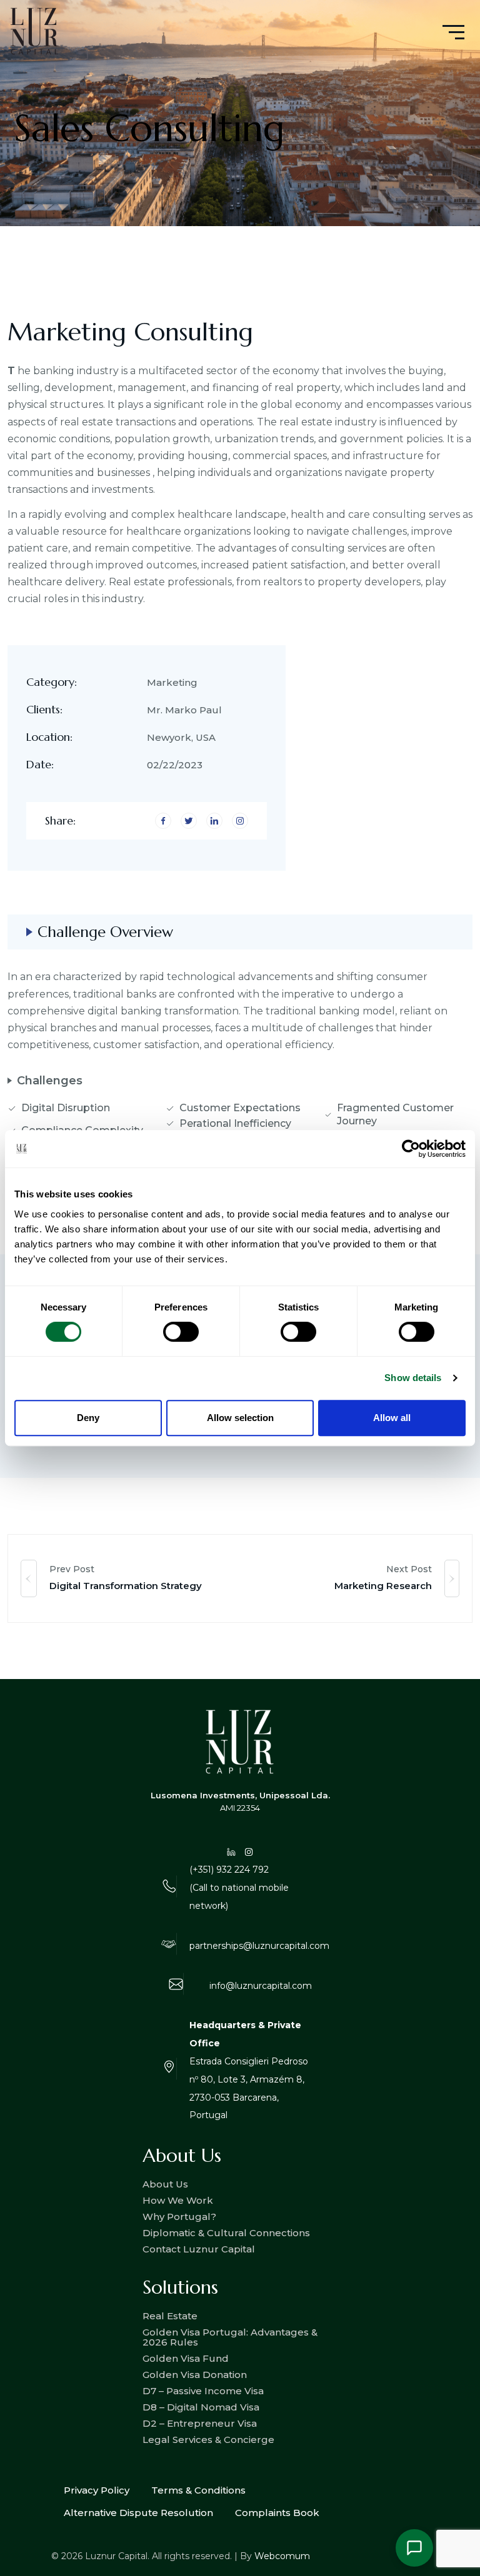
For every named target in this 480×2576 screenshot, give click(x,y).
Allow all (392, 1418)
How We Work (178, 2200)
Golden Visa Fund (186, 2358)
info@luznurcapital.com (261, 1986)
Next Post (409, 1569)
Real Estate (170, 2316)
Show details (413, 1378)
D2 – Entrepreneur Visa (200, 2423)
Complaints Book (277, 2513)
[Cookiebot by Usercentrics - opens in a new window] (411, 1149)
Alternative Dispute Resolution (138, 2513)
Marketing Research (383, 1586)
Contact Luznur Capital (199, 2249)
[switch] (181, 1332)
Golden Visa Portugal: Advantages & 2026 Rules (230, 2337)
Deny (88, 1418)
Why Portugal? (179, 2217)
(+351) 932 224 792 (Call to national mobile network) (239, 1888)
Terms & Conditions (198, 2490)
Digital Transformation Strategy (126, 1586)
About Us (165, 2184)
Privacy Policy (97, 2490)
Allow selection (240, 1418)
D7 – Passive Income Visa (203, 2391)
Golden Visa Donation (195, 2375)
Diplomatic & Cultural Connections (226, 2233)
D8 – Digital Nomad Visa (201, 2407)
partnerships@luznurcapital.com (259, 1946)
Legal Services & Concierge (208, 2440)
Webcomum (282, 2556)
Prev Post (72, 1569)
